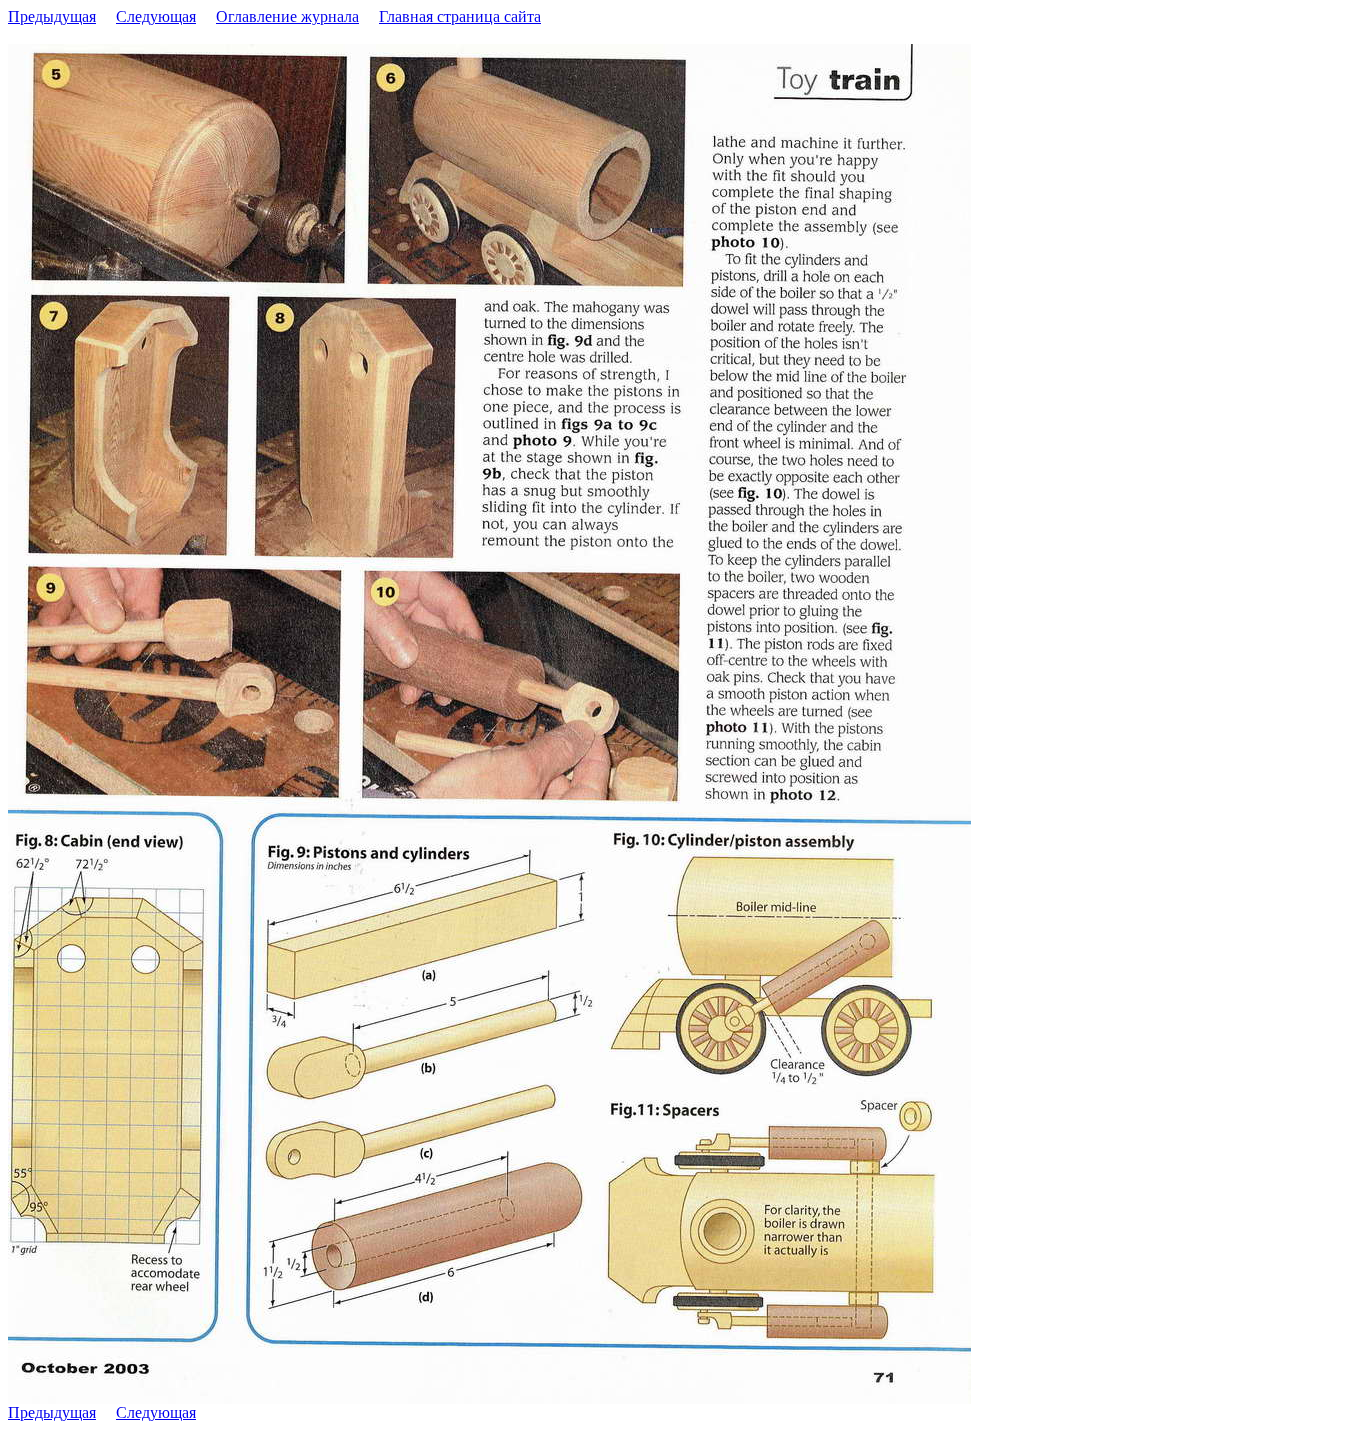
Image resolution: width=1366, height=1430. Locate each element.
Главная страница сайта (460, 16)
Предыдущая (52, 16)
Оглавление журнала (287, 16)
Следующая (156, 16)
